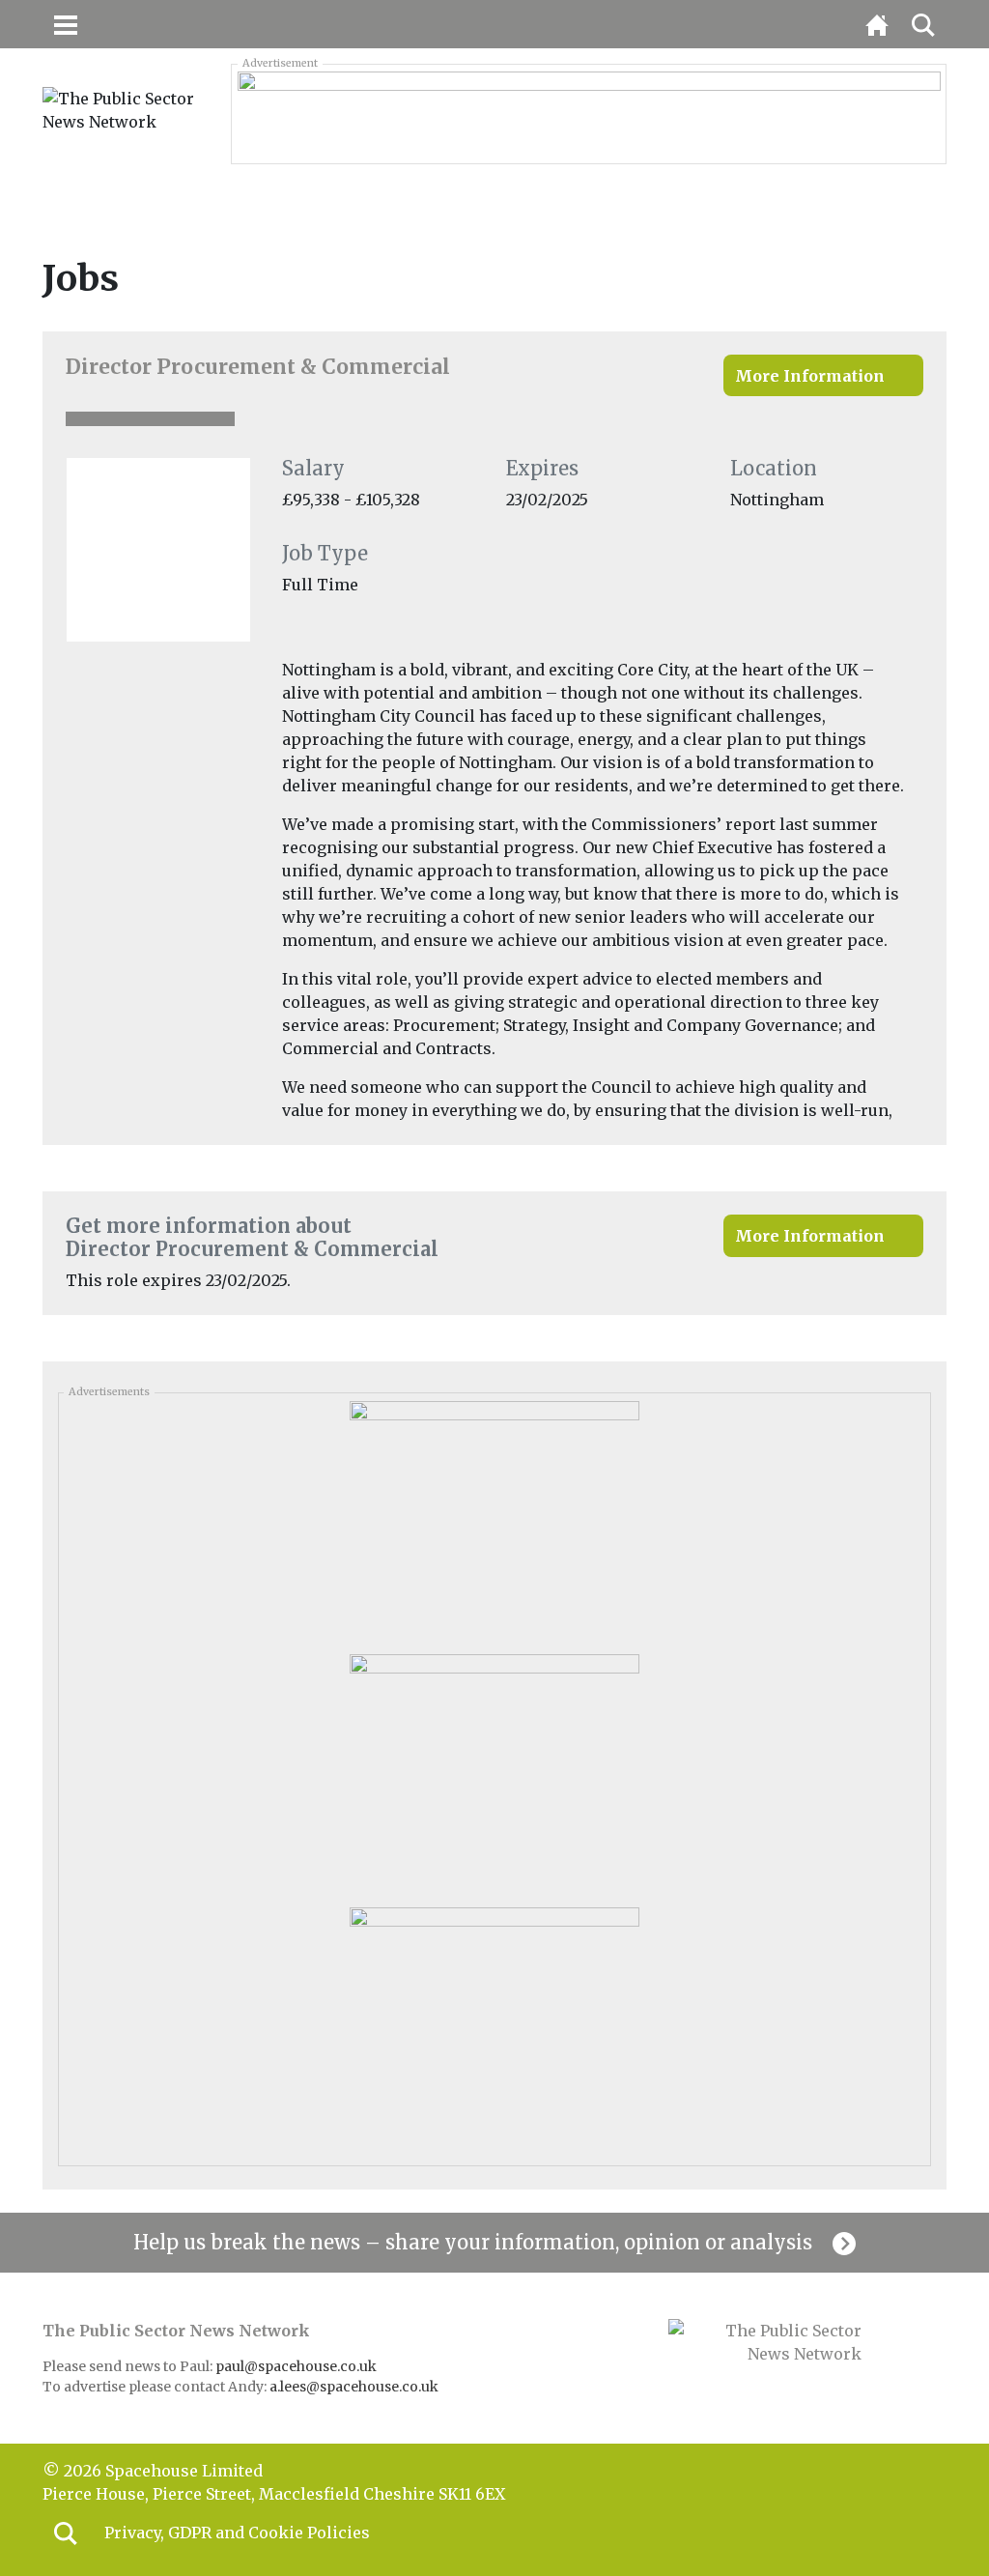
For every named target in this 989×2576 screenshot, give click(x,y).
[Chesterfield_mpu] (494, 2027)
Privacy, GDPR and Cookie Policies (237, 2533)
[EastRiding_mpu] (494, 1774)
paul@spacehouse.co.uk (297, 2366)
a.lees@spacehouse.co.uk (355, 2387)
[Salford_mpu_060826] (494, 1521)
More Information (810, 376)
